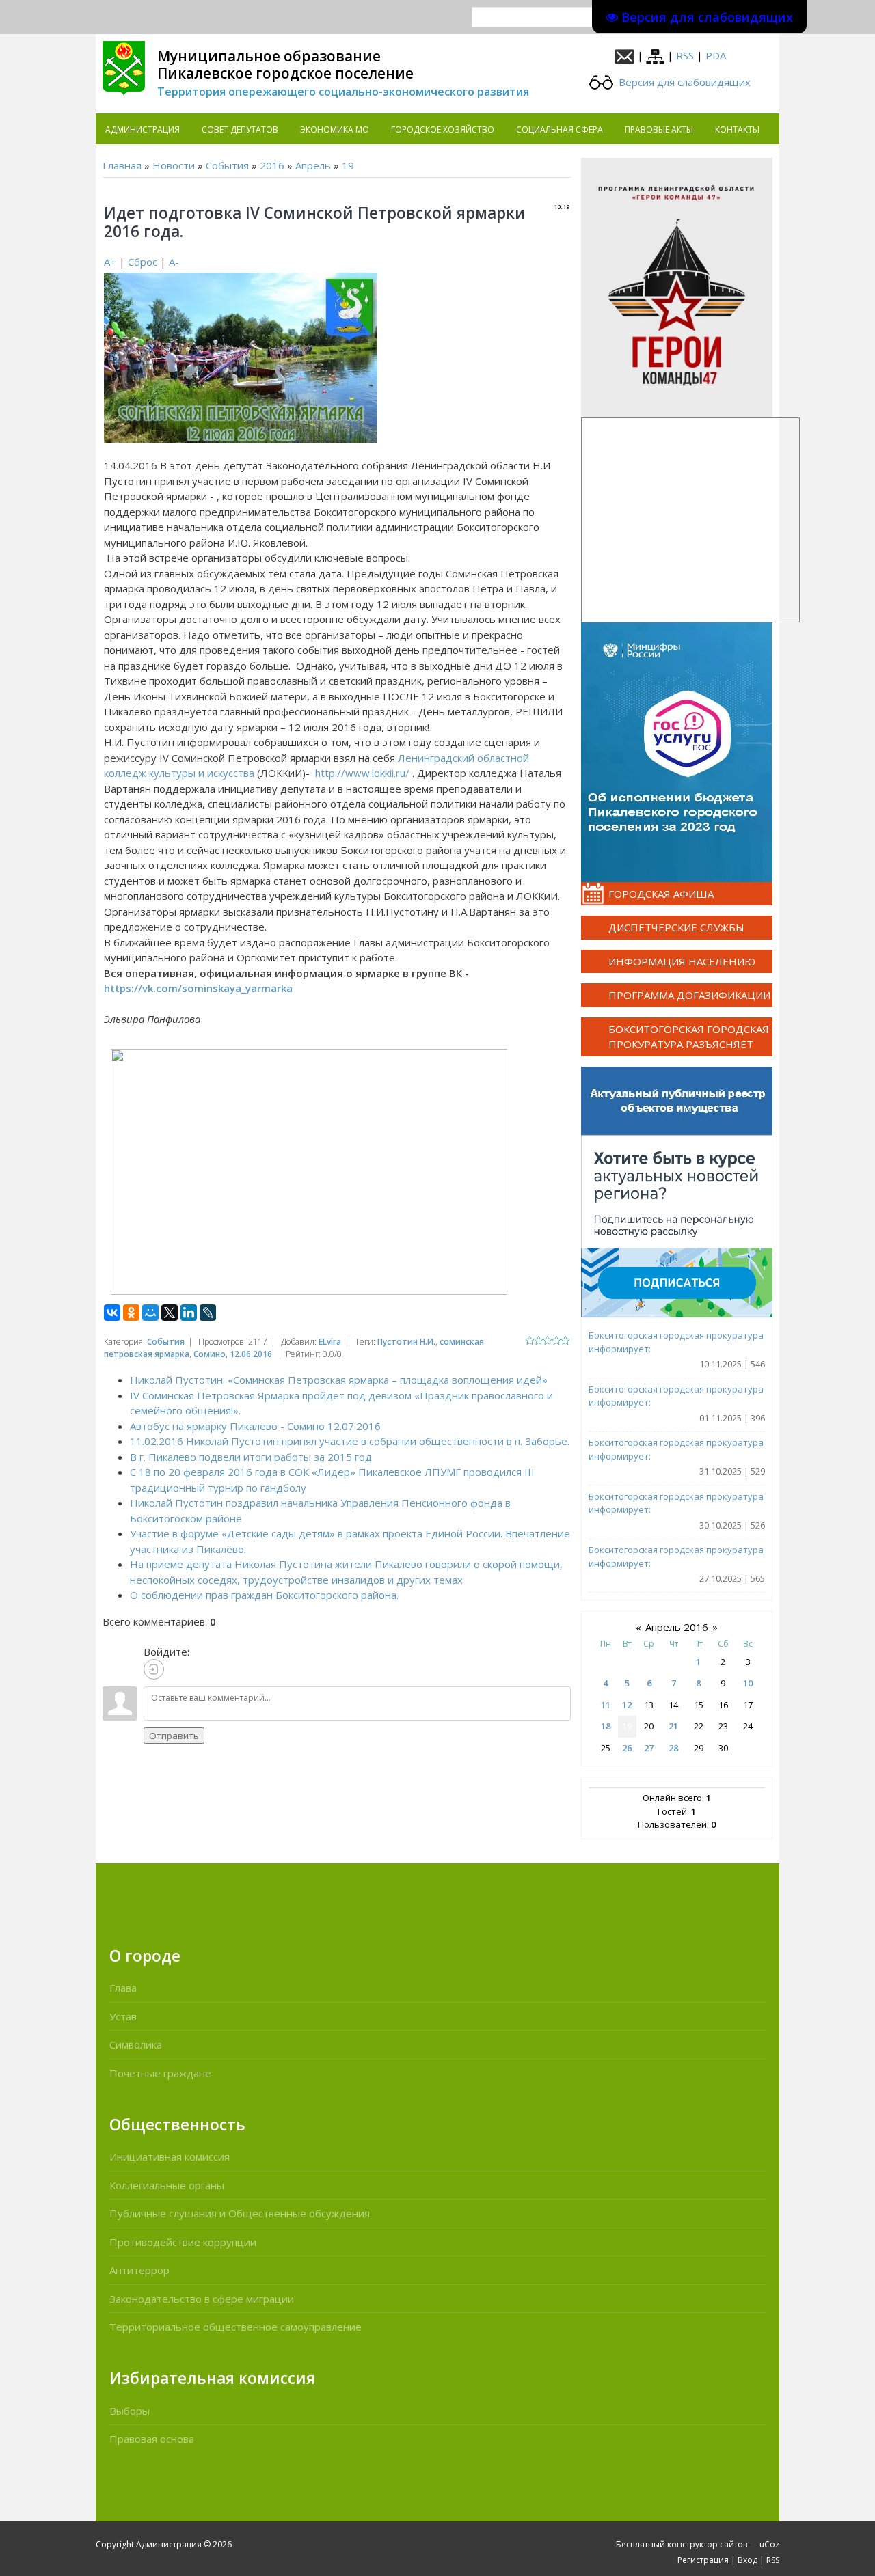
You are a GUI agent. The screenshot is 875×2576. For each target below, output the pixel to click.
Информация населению (682, 961)
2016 (272, 165)
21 (673, 1726)
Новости (174, 165)
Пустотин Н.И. (406, 1342)
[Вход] (154, 1669)
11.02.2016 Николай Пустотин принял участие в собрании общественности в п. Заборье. (350, 1441)
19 (348, 165)
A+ (110, 262)
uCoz (769, 2544)
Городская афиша (661, 894)
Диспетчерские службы (676, 927)
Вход (748, 2560)
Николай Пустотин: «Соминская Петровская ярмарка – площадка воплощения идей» (339, 1380)
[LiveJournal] (208, 1313)
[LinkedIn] (189, 1313)
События (227, 165)
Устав (123, 2016)
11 (606, 1705)
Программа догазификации (689, 995)
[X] (170, 1313)
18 (606, 1726)
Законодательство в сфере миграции (202, 2299)
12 (627, 1705)
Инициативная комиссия (170, 2156)
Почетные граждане (160, 2073)
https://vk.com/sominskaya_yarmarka (198, 988)
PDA (716, 55)
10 (748, 1683)
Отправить (174, 1736)
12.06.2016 (251, 1354)
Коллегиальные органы (167, 2185)
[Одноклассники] (131, 1313)
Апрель (313, 165)
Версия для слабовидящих (683, 82)
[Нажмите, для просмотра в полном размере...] (241, 356)
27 (649, 1748)
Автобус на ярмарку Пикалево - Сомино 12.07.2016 (255, 1426)
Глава (123, 1988)
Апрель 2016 (677, 1627)
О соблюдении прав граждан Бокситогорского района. (264, 1595)
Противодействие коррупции (183, 2242)
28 (673, 1748)
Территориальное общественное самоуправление (235, 2327)
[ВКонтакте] (112, 1313)
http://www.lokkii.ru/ (362, 773)
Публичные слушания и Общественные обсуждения (240, 2213)
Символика (136, 2044)
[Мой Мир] (150, 1313)
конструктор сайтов (707, 2544)
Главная (122, 165)
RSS (685, 55)
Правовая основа (152, 2439)
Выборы (130, 2411)
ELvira (330, 1342)
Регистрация (703, 2560)
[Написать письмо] (624, 55)
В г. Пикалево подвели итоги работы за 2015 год (251, 1457)
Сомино (210, 1354)
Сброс (143, 262)
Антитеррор (139, 2270)
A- (174, 262)
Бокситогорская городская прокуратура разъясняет (689, 1037)
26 (627, 1748)
